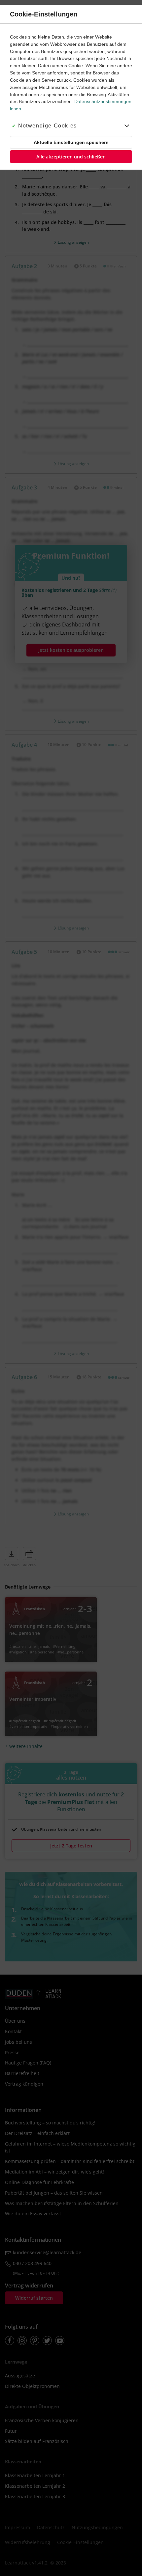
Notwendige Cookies (48, 126)
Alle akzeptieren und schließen (71, 157)
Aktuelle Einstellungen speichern (71, 142)
